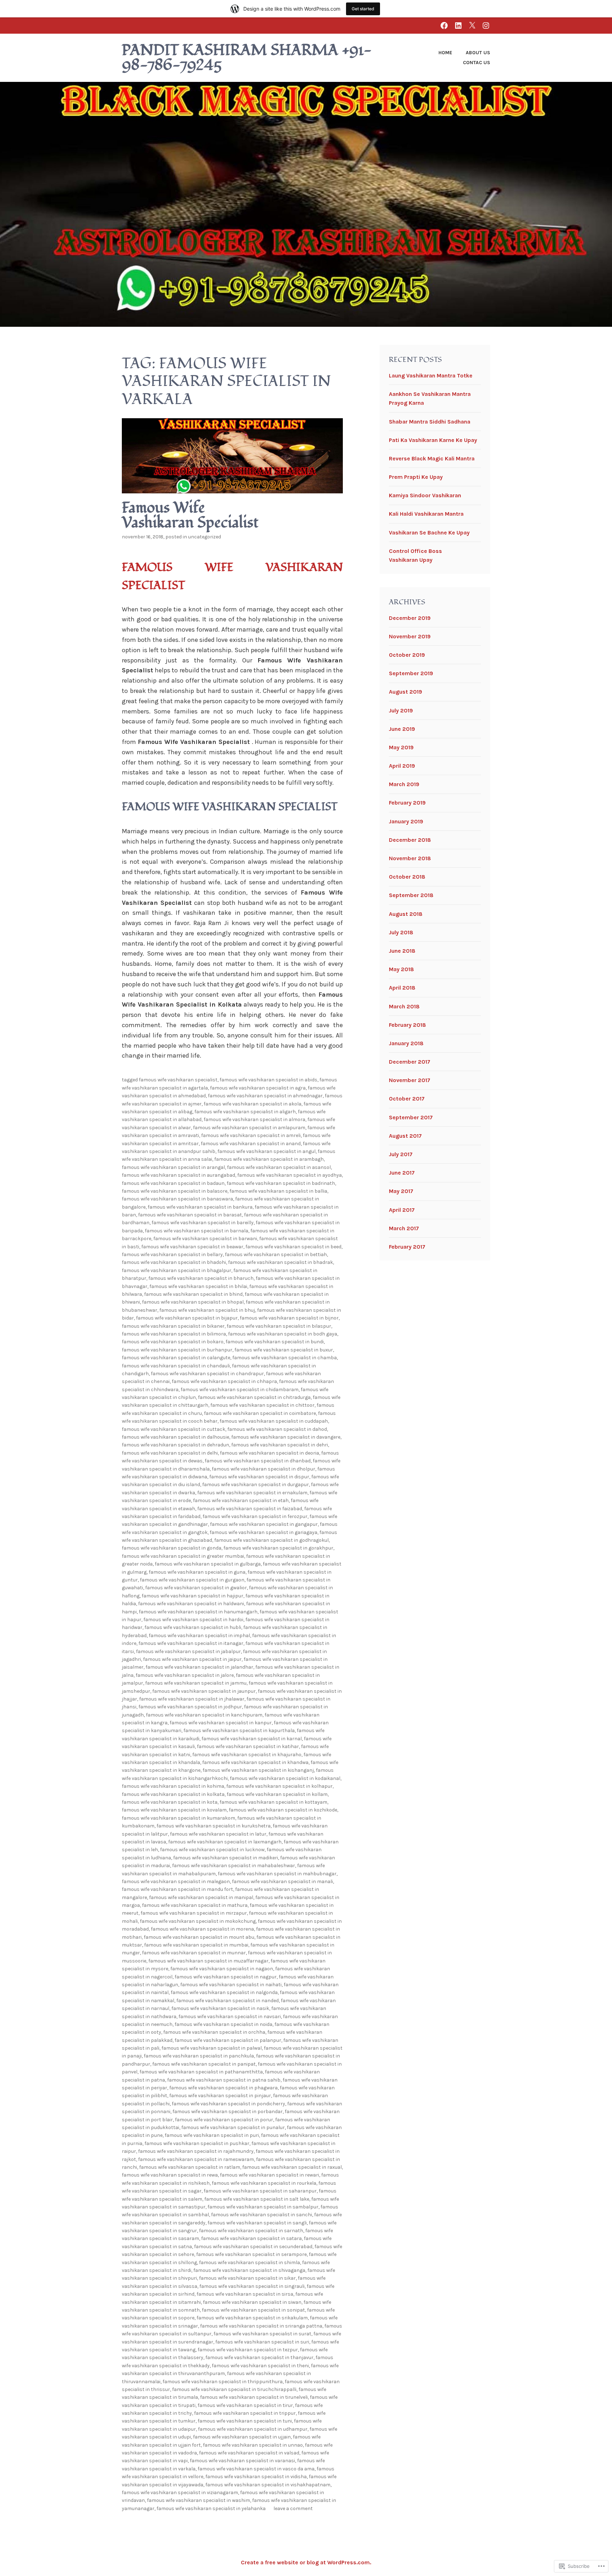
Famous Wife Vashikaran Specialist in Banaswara (177, 1199)
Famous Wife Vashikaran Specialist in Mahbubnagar (277, 1874)
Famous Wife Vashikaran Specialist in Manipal (201, 1897)
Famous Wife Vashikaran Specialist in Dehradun (175, 1445)
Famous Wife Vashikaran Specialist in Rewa (170, 2175)
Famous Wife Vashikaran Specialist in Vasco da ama (256, 2469)
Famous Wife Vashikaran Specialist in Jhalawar (192, 1699)
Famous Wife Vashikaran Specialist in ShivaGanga (249, 2270)
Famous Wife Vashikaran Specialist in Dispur (259, 1477)
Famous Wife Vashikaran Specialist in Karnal (252, 1739)
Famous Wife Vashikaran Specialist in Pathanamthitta (201, 2072)
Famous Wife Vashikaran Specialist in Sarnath (251, 2231)
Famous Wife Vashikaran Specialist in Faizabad (250, 1509)
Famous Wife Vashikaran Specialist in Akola (253, 1104)
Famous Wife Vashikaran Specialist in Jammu (196, 1683)
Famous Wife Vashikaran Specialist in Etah (241, 1500)
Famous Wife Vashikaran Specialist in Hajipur (192, 1596)
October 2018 (407, 877)
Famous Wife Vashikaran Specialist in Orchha (214, 2032)
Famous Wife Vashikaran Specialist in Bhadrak (280, 1262)
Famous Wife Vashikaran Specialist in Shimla (250, 2263)
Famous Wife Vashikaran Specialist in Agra (258, 1088)
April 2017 (402, 1210)
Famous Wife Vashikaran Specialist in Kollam (277, 1794)
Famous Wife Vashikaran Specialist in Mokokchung (198, 1921)
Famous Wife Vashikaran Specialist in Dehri (280, 1445)
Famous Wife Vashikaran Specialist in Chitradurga (254, 1397)
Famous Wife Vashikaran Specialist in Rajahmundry (196, 2151)
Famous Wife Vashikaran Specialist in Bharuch (201, 1278)
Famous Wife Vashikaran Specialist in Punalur (233, 2127)
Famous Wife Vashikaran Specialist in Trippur (245, 2413)
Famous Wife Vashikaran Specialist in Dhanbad (258, 1461)
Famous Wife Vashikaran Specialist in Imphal (199, 1636)
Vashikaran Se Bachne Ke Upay (429, 533)
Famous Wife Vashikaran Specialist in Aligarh (245, 1112)
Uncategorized (205, 537)
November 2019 (410, 636)
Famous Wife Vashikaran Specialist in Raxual (292, 2167)
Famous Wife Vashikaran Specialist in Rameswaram (196, 2159)
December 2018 (410, 840)
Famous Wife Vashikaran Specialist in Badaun (173, 1183)
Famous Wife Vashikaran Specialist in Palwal (212, 2048)
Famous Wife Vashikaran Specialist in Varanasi (242, 2461)
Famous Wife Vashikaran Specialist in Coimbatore (260, 1413)
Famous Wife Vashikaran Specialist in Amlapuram (249, 1128)
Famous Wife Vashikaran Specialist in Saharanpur (260, 2191)
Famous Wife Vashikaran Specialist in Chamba (285, 1358)
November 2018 (410, 858)
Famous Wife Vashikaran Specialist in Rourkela (264, 2183)
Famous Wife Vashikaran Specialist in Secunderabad (253, 2247)
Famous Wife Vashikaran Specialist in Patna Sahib (224, 2080)
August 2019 (406, 692)
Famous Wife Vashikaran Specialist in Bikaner (173, 1326)
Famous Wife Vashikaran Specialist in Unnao (253, 2445)
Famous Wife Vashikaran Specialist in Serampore (251, 2254)
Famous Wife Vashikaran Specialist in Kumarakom (178, 1818)
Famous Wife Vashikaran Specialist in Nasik (220, 2008)
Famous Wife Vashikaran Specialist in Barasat (190, 1215)
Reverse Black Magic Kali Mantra (432, 458)
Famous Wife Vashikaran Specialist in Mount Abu (199, 1937)
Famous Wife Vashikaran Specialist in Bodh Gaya (283, 1334)
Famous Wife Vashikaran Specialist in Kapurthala (239, 1731)
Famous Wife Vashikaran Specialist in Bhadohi (174, 1262)
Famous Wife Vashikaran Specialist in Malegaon (176, 1881)
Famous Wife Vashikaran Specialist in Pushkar (197, 2143)
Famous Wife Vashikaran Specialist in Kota (170, 1802)
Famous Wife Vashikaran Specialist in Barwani (205, 1239)
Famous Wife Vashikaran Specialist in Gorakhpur (278, 1548)
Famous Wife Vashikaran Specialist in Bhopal (193, 1302)
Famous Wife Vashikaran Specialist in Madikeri (226, 1858)
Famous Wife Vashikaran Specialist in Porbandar (228, 2112)
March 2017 (404, 1228)
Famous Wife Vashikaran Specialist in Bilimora (174, 1334)
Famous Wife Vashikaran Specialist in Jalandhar (199, 1667)
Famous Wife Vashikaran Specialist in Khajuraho (247, 1755)
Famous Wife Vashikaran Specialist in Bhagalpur (177, 1270)
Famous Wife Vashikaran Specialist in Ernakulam (252, 1493)
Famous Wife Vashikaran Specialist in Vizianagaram (180, 2493)
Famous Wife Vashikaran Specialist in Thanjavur (259, 2357)
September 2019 (411, 673)
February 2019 (407, 803)
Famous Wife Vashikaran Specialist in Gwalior (196, 1588)
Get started (363, 9)
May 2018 (401, 969)
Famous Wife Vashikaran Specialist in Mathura (195, 1905)
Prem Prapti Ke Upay (416, 477)
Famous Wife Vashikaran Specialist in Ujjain (242, 2437)
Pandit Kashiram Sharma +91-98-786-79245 (247, 58)
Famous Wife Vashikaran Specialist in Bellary (172, 1255)
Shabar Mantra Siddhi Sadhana (430, 422)
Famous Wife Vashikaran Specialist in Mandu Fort (177, 1889)
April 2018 (402, 988)
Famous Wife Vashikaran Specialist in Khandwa (255, 1762)
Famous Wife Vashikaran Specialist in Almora (254, 1119)
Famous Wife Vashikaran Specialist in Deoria (270, 1453)
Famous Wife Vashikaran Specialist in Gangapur (264, 1524)
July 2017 (401, 1154)
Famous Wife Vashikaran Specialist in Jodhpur (190, 1707)
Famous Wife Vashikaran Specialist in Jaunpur (204, 1691)
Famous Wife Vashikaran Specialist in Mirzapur (194, 1913)
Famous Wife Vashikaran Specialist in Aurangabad (178, 1175)
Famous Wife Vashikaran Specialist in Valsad (249, 2453)
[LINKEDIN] (458, 25)
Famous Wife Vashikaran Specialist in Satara (251, 2238)
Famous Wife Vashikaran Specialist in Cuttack (174, 1429)
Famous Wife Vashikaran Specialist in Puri (212, 2135)
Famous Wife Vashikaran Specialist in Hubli (193, 1627)
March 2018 (404, 1006)
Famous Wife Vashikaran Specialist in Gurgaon (192, 1580)
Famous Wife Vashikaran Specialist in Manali (282, 1881)
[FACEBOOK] (444, 25)
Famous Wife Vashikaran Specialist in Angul (267, 1151)
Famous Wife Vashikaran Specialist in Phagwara (223, 2088)
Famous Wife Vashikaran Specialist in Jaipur (192, 1659)
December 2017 (410, 1062)
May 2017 (401, 1191)
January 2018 (406, 1043)
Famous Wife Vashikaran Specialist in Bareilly (203, 1223)
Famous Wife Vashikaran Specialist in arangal (173, 1167)
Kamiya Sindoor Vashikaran (425, 495)
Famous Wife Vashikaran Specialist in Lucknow (212, 1850)
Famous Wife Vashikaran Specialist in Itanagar (191, 1643)
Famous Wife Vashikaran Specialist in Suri (262, 2342)
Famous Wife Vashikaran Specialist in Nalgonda (224, 1992)
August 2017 (405, 1136)
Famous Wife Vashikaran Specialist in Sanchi (262, 2215)
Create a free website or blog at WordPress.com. (306, 2562)
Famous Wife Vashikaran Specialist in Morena (202, 1929)
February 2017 (407, 1247)
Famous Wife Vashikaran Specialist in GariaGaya (263, 1532)
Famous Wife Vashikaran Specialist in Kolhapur (279, 1786)
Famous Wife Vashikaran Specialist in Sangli (257, 2223)
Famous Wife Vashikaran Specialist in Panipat (204, 2064)
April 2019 (402, 766)
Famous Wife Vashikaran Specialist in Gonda (172, 1548)
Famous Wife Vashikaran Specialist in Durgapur (256, 1485)
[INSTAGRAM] (486, 25)
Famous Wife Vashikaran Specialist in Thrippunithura (223, 2382)
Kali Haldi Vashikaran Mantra (426, 514)
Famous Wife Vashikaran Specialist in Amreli (251, 1135)
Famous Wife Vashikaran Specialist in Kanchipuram (204, 1715)
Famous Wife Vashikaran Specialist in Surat (262, 2334)
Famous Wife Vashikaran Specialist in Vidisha (256, 2477)
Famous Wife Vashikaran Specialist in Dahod (277, 1429)
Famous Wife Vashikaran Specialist (190, 515)
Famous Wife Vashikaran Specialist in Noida (223, 2024)
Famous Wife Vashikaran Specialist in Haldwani (191, 1604)
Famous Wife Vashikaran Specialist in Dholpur (263, 1469)
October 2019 (407, 655)
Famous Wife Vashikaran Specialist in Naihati (231, 1985)
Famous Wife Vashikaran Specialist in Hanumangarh (198, 1612)
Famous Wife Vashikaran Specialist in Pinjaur (220, 2096)
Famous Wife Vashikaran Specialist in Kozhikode (283, 1810)
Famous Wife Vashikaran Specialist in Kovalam (174, 1810)
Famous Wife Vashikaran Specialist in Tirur (245, 2405)
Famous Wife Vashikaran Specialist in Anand (251, 1144)
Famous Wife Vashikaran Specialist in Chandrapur (207, 1374)
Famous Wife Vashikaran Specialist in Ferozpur (255, 1516)
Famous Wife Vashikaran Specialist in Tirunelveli (254, 2397)
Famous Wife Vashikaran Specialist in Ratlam (190, 2167)
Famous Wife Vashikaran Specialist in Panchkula (199, 2056)
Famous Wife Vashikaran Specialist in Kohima (173, 1786)
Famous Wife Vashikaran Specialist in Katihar (248, 1746)
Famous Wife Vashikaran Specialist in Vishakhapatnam (268, 2485)
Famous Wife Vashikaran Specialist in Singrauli (252, 2286)
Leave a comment (293, 2508)
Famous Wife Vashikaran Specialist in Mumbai (196, 1945)
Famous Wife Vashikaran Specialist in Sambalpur (263, 2207)
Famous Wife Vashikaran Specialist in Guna (197, 1572)
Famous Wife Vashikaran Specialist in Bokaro (173, 1342)
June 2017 (402, 1173)
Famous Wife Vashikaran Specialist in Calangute (176, 1358)
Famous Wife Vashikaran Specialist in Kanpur (221, 1723)
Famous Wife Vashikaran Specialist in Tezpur (248, 2350)
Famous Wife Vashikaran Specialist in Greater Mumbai (183, 1556)
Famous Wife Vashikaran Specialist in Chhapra (224, 1381)
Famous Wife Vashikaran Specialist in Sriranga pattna (261, 2326)
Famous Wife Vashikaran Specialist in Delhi (170, 1453)
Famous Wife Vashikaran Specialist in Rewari (270, 2175)
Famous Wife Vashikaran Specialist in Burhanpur (177, 1350)
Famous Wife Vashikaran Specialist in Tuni (245, 2421)
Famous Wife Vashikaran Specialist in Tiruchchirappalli (234, 2389)
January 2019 (406, 821)
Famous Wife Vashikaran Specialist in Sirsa (245, 2294)
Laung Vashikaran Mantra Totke (431, 376)
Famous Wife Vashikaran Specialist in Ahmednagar (265, 1096)
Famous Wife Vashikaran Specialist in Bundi (275, 1342)
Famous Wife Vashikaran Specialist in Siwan (252, 2302)
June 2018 (402, 951)
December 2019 (410, 618)
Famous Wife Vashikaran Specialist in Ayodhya (290, 1175)
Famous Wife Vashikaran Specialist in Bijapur (187, 1318)
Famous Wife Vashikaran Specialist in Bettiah (276, 1255)
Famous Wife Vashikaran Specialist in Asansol (279, 1167)
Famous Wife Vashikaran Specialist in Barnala (197, 1231)
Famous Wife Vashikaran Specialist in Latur (218, 1834)
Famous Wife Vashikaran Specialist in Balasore (175, 1191)
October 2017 (407, 1099)
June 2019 (402, 729)
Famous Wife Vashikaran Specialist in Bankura (200, 1207)
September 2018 (411, 895)
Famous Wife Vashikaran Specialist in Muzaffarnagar (208, 1961)
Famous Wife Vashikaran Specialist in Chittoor (262, 1405)
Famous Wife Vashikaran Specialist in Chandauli (176, 1366)
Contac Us (477, 63)
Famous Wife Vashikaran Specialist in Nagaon (222, 1969)
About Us (478, 53)
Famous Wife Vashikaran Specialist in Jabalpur (188, 1651)
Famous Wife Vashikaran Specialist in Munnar (194, 1953)
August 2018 (406, 914)
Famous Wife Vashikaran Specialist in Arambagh (269, 1159)
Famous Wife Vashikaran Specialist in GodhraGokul (271, 1540)
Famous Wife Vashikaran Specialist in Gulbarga (208, 1564)
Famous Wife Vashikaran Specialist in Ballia (278, 1191)
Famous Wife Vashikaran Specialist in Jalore (185, 1675)
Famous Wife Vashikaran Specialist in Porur (224, 2120)
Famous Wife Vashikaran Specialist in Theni (260, 2366)
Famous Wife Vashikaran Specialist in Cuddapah (274, 1421)
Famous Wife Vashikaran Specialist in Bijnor (289, 1318)
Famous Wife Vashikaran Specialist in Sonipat (253, 2310)
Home (445, 53)
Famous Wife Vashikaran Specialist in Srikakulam (252, 2318)
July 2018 (401, 932)
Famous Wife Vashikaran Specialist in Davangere (286, 1437)
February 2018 (407, 1025)
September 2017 (411, 1117)
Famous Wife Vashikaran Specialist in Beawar (192, 1247)
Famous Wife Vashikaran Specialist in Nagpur (226, 1977)
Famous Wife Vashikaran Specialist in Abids (268, 1080)
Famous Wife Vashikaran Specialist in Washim (199, 2500)
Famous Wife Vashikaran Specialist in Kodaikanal (285, 1778)
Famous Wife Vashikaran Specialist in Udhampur (253, 2429)
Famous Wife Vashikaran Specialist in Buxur (284, 1350)
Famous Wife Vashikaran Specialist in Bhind (193, 1294)
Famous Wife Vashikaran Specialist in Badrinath (281, 1183)
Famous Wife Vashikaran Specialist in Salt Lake (257, 2199)
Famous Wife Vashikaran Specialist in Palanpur (228, 2040)
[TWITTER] (472, 25)
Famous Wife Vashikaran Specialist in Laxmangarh (225, 1842)
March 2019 (404, 784)
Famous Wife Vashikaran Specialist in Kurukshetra (214, 1826)
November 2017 (410, 1080)
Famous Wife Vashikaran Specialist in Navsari (230, 2017)
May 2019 (401, 747)
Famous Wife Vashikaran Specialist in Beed (293, 1247)
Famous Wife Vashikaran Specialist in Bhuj (207, 1310)
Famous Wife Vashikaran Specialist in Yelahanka (211, 2508)
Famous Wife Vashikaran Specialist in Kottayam (273, 1802)
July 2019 (401, 710)
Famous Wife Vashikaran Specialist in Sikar (247, 2278)
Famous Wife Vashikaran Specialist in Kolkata (173, 1794)
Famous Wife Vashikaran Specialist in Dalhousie (175, 1437)
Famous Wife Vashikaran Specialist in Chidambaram (240, 1390)
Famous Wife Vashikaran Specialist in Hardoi (193, 1620)
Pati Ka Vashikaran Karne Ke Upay (433, 440)
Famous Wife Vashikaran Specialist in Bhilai (198, 1286)
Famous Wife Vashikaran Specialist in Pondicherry (228, 2104)
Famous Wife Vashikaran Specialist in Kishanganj (258, 1770)
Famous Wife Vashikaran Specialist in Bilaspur (279, 1326)
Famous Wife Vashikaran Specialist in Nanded (228, 2001)
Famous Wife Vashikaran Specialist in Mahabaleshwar (234, 1866)
